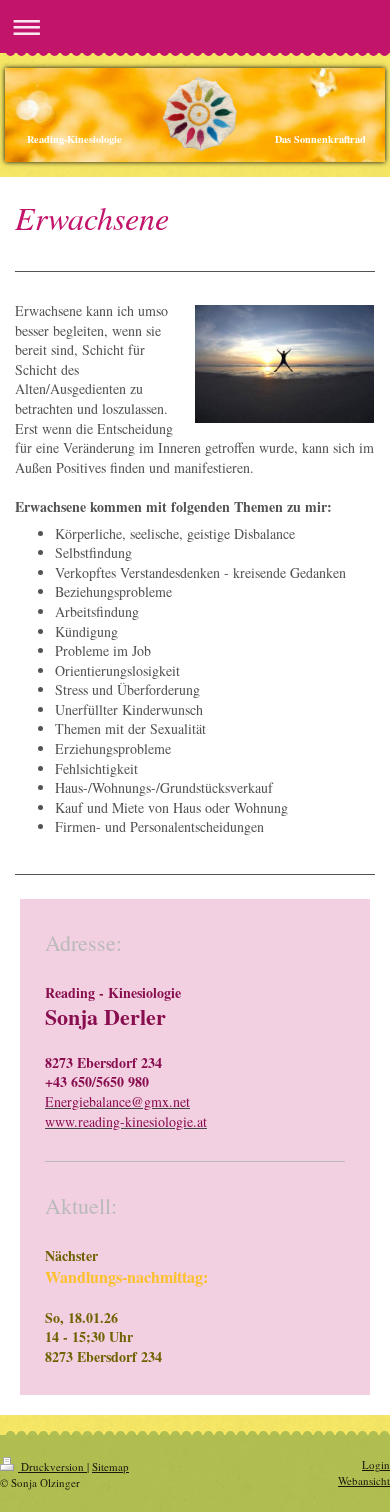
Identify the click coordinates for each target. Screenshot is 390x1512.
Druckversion (52, 1466)
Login (376, 1464)
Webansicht (364, 1480)
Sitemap (110, 1466)
